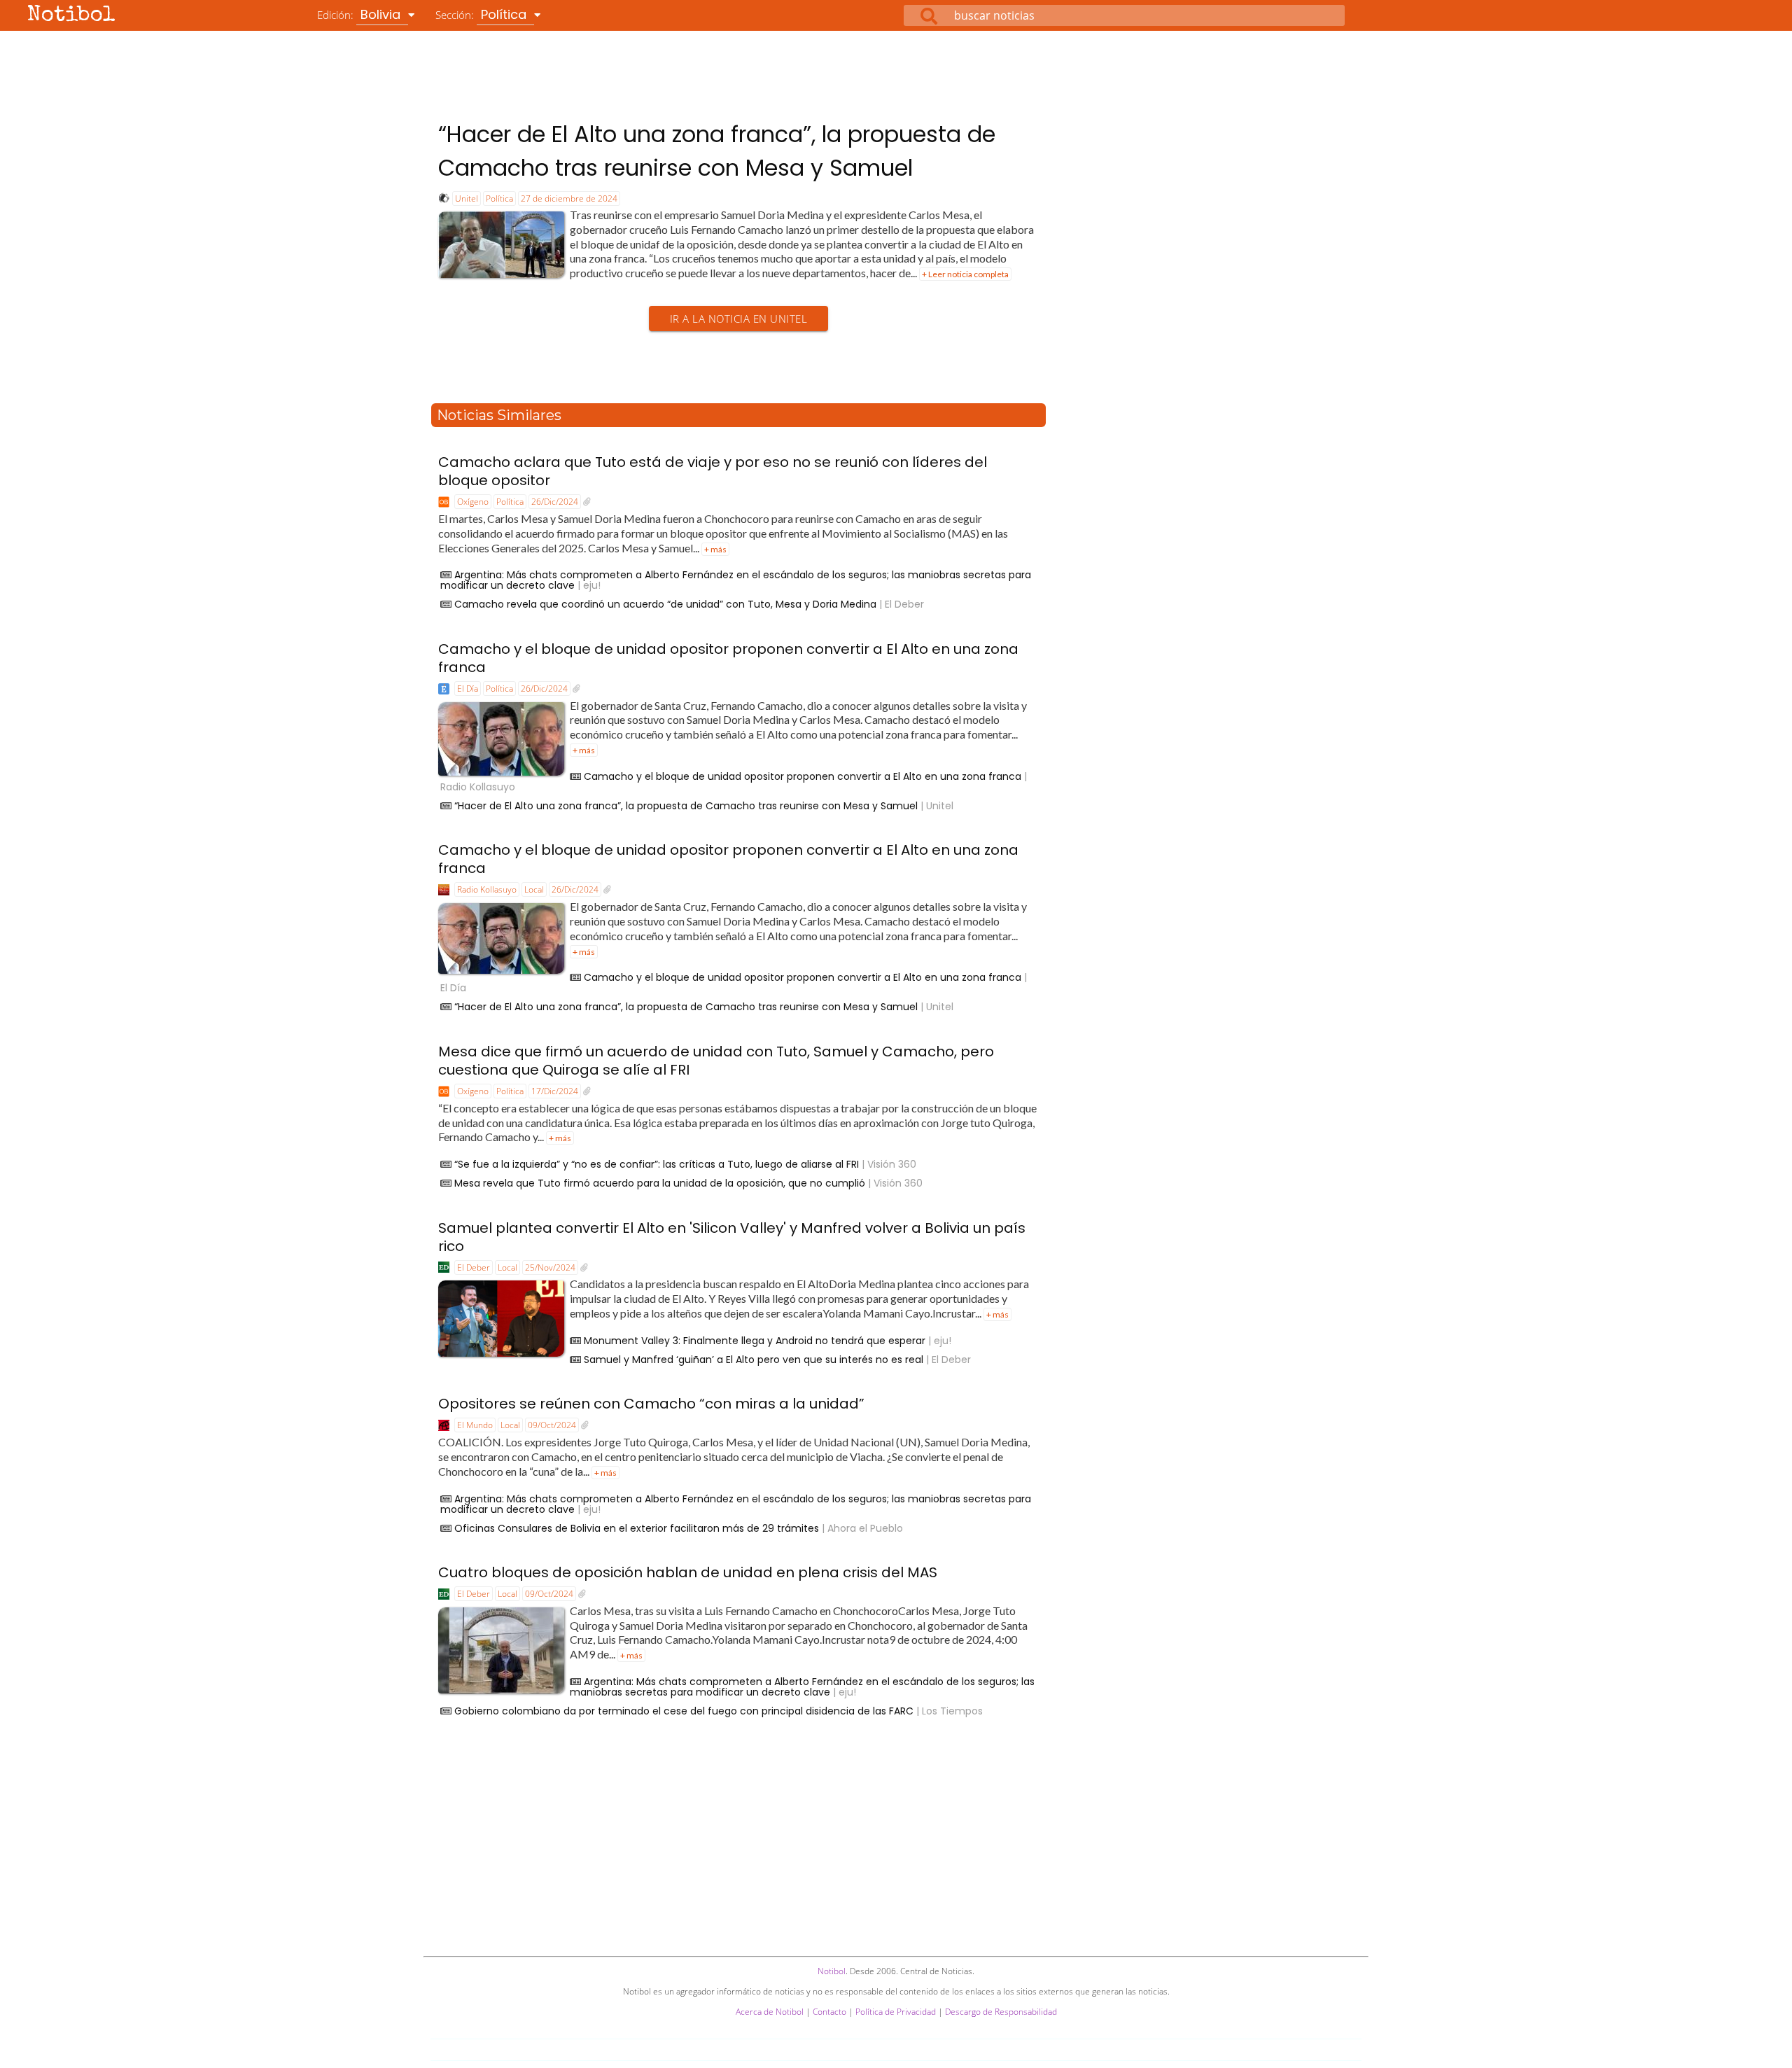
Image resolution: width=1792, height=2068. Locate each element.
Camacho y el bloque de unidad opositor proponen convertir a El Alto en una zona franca (728, 658)
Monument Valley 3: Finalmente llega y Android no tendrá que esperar (755, 1341)
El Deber (474, 1267)
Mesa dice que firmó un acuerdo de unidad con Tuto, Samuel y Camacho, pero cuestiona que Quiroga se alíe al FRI (716, 1061)
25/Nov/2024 (550, 1267)
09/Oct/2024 (552, 1425)
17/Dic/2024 (555, 1091)
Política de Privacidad (896, 2012)
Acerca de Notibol (770, 2012)
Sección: (483, 14)
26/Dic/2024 (555, 502)
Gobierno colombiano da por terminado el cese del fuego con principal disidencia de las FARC (684, 1711)
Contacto (829, 2012)
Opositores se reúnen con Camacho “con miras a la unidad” (651, 1404)
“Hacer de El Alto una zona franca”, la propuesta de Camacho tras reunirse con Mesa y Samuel (686, 806)
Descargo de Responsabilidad (1001, 2012)
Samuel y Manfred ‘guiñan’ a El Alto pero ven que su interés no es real (754, 1360)
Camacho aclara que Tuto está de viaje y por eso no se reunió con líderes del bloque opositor (713, 471)
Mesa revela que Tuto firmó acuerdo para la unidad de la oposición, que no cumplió (660, 1183)
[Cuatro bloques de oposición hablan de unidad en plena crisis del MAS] (582, 1594)
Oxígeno (473, 502)
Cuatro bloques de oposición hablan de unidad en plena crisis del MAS (688, 1572)
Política (499, 198)
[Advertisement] (896, 69)
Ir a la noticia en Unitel (739, 319)
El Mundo (475, 1425)
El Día (468, 689)
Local (534, 889)
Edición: (360, 14)
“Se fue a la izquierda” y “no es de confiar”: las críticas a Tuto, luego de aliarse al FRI (657, 1164)
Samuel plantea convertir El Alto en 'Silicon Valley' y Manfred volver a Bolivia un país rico (732, 1237)
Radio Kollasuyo (487, 889)
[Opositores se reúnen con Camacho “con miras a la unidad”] (585, 1425)
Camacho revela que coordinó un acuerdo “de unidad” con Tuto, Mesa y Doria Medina (665, 604)
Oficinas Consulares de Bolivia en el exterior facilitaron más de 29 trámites (637, 1528)
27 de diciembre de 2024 (569, 198)
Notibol (71, 16)
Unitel (467, 198)
